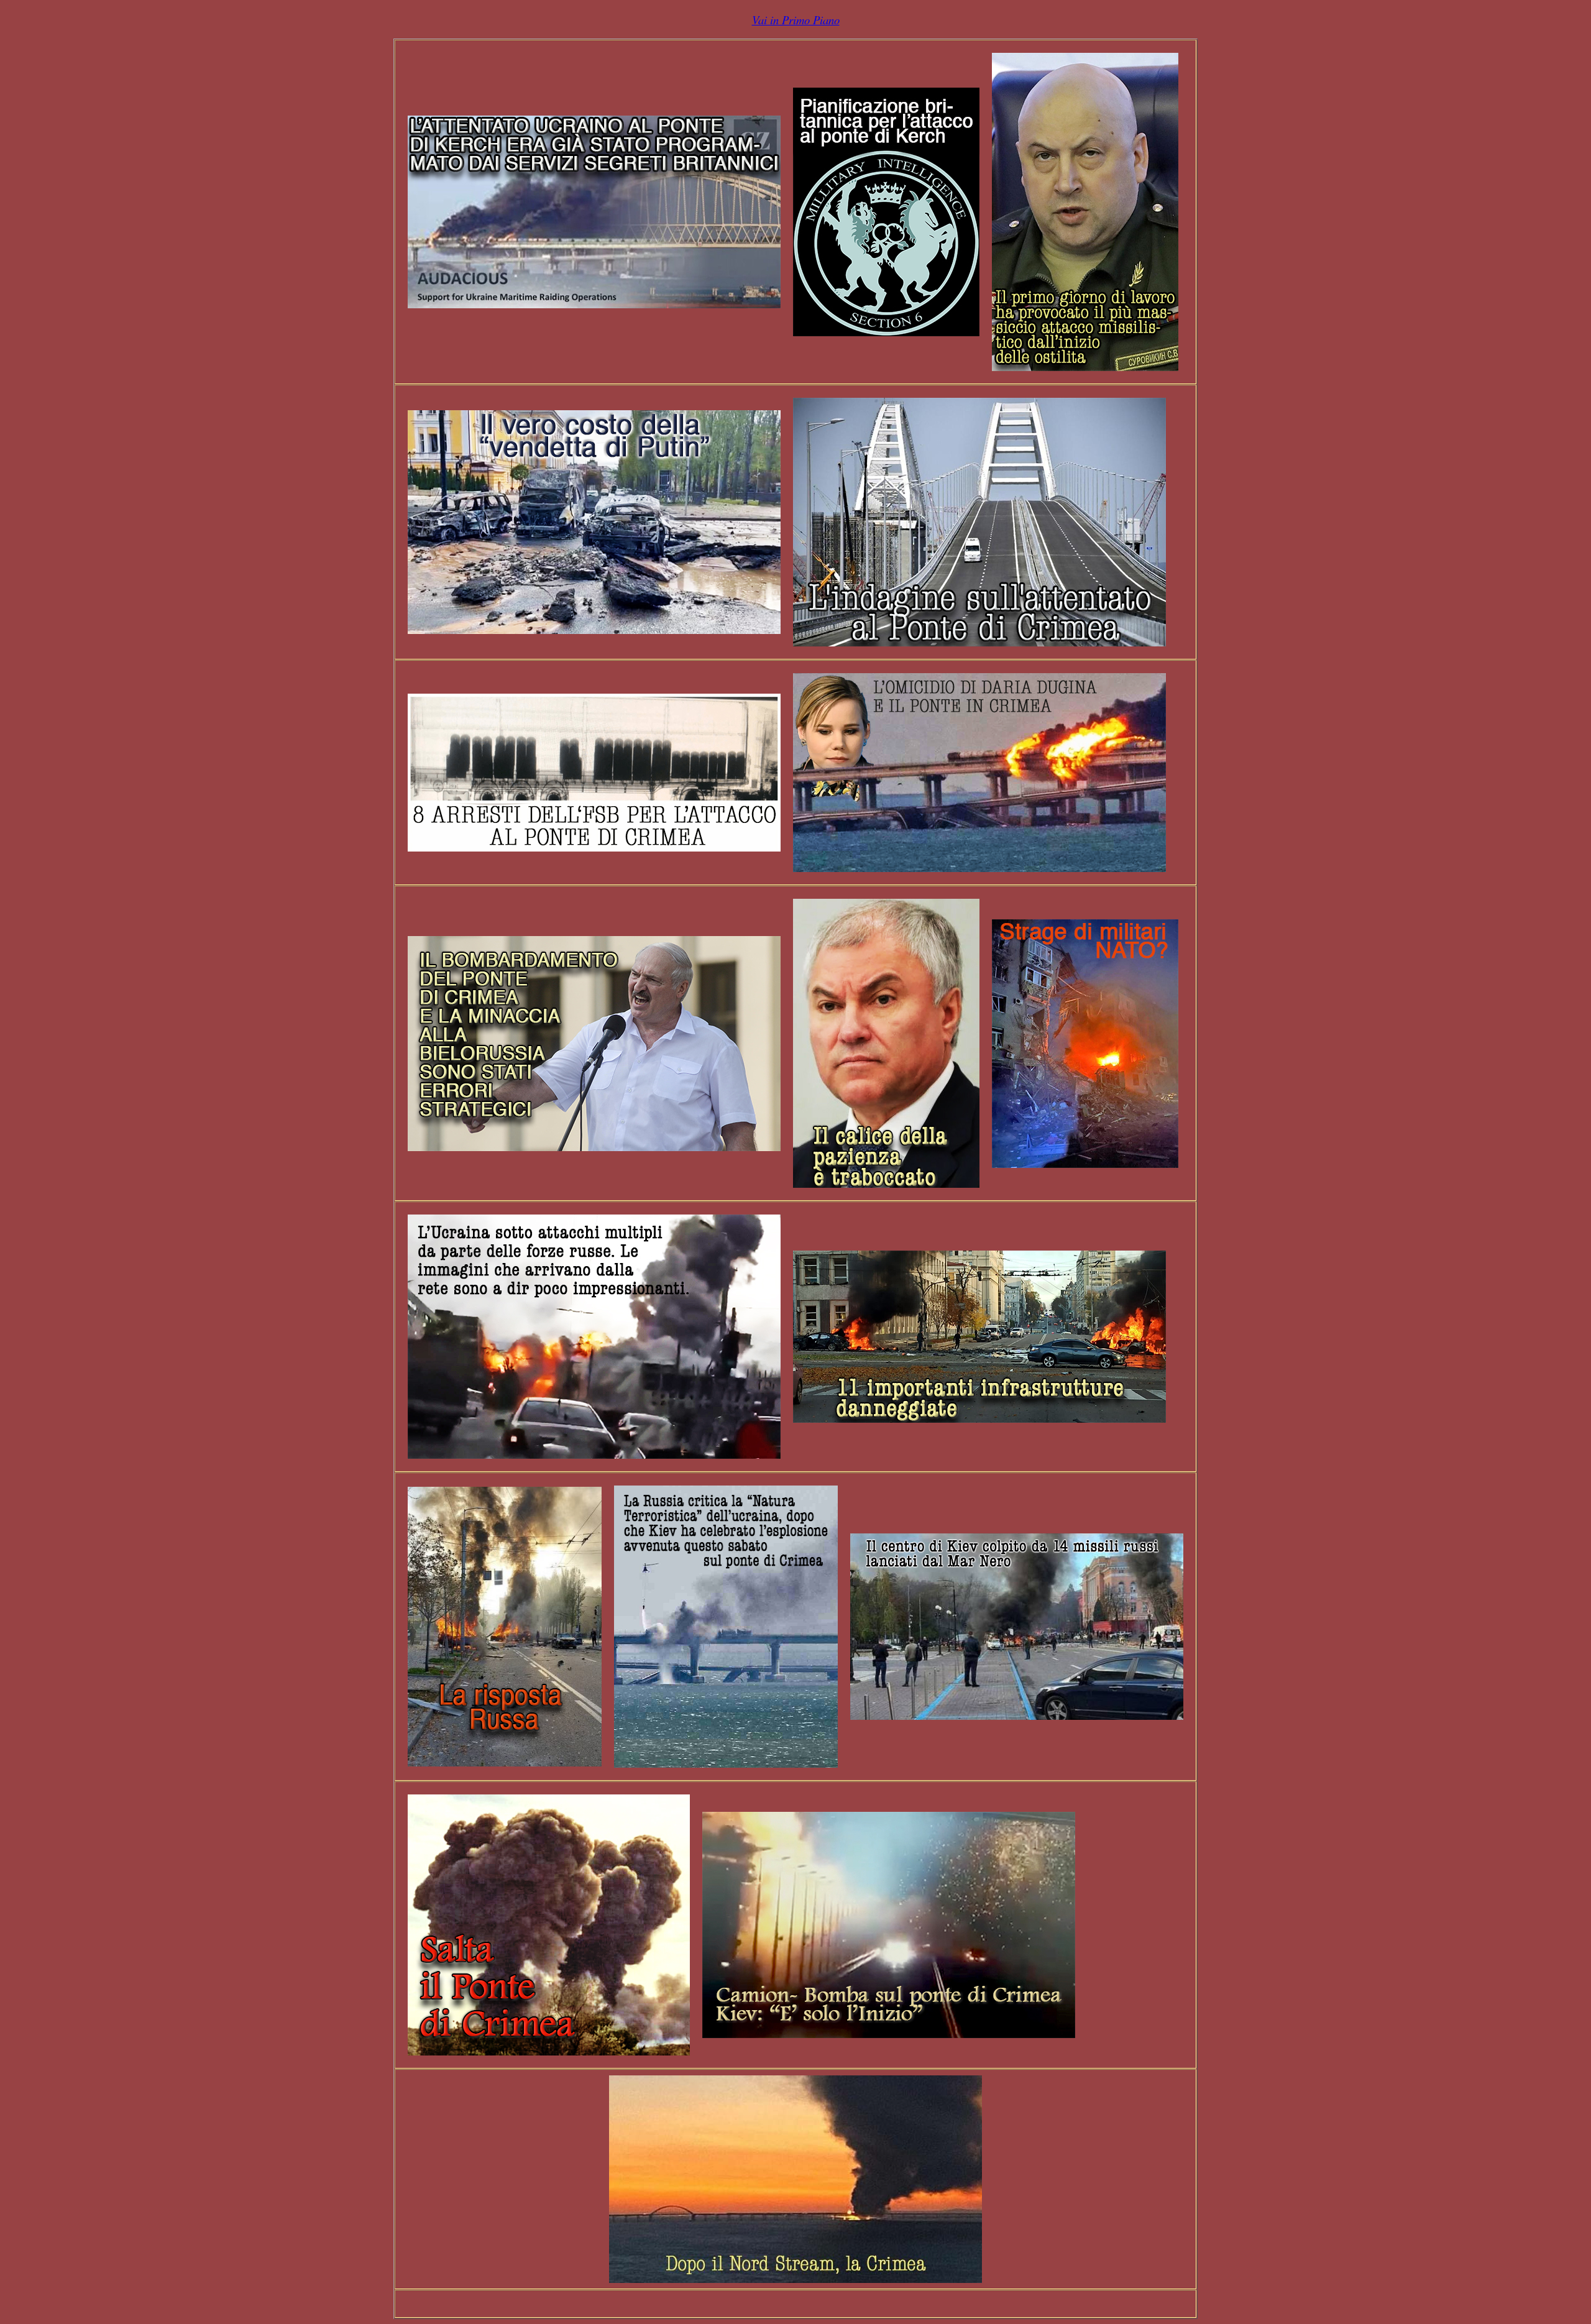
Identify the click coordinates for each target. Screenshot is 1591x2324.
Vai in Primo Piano (796, 20)
